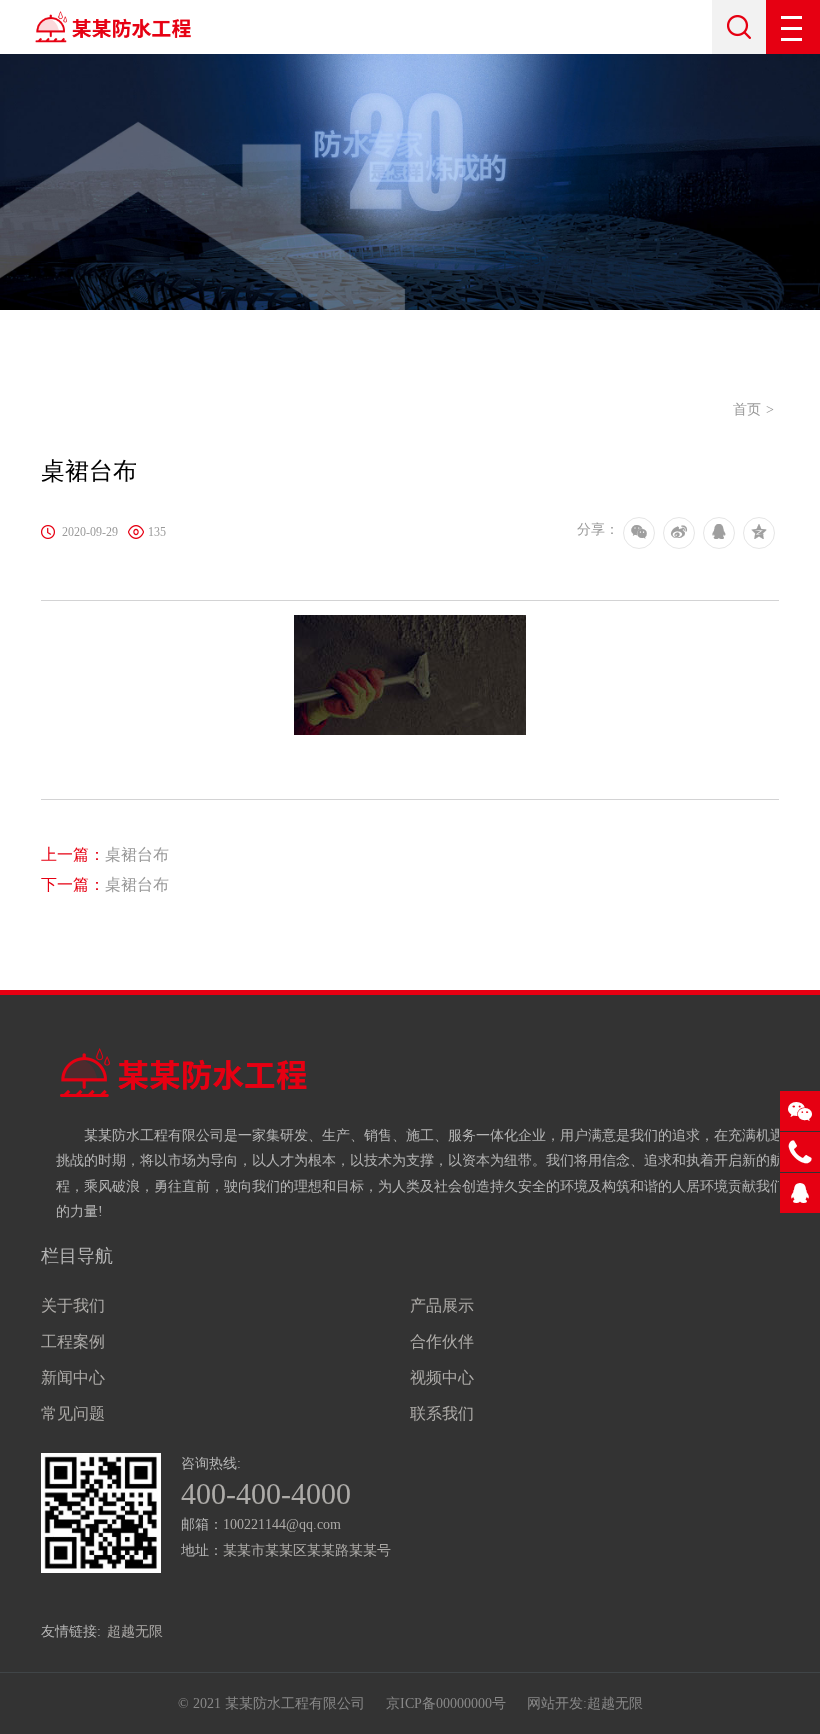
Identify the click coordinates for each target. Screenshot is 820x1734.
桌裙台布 (105, 854)
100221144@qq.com (282, 1524)
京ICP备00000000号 (446, 1703)
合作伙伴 (442, 1341)
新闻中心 (73, 1377)
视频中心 (442, 1377)
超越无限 (135, 1631)
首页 (747, 409)
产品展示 (442, 1305)
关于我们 (73, 1305)
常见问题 (73, 1413)
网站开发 (555, 1703)
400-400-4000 (266, 1494)
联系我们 (442, 1413)
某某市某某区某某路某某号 (307, 1550)
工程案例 (73, 1341)
